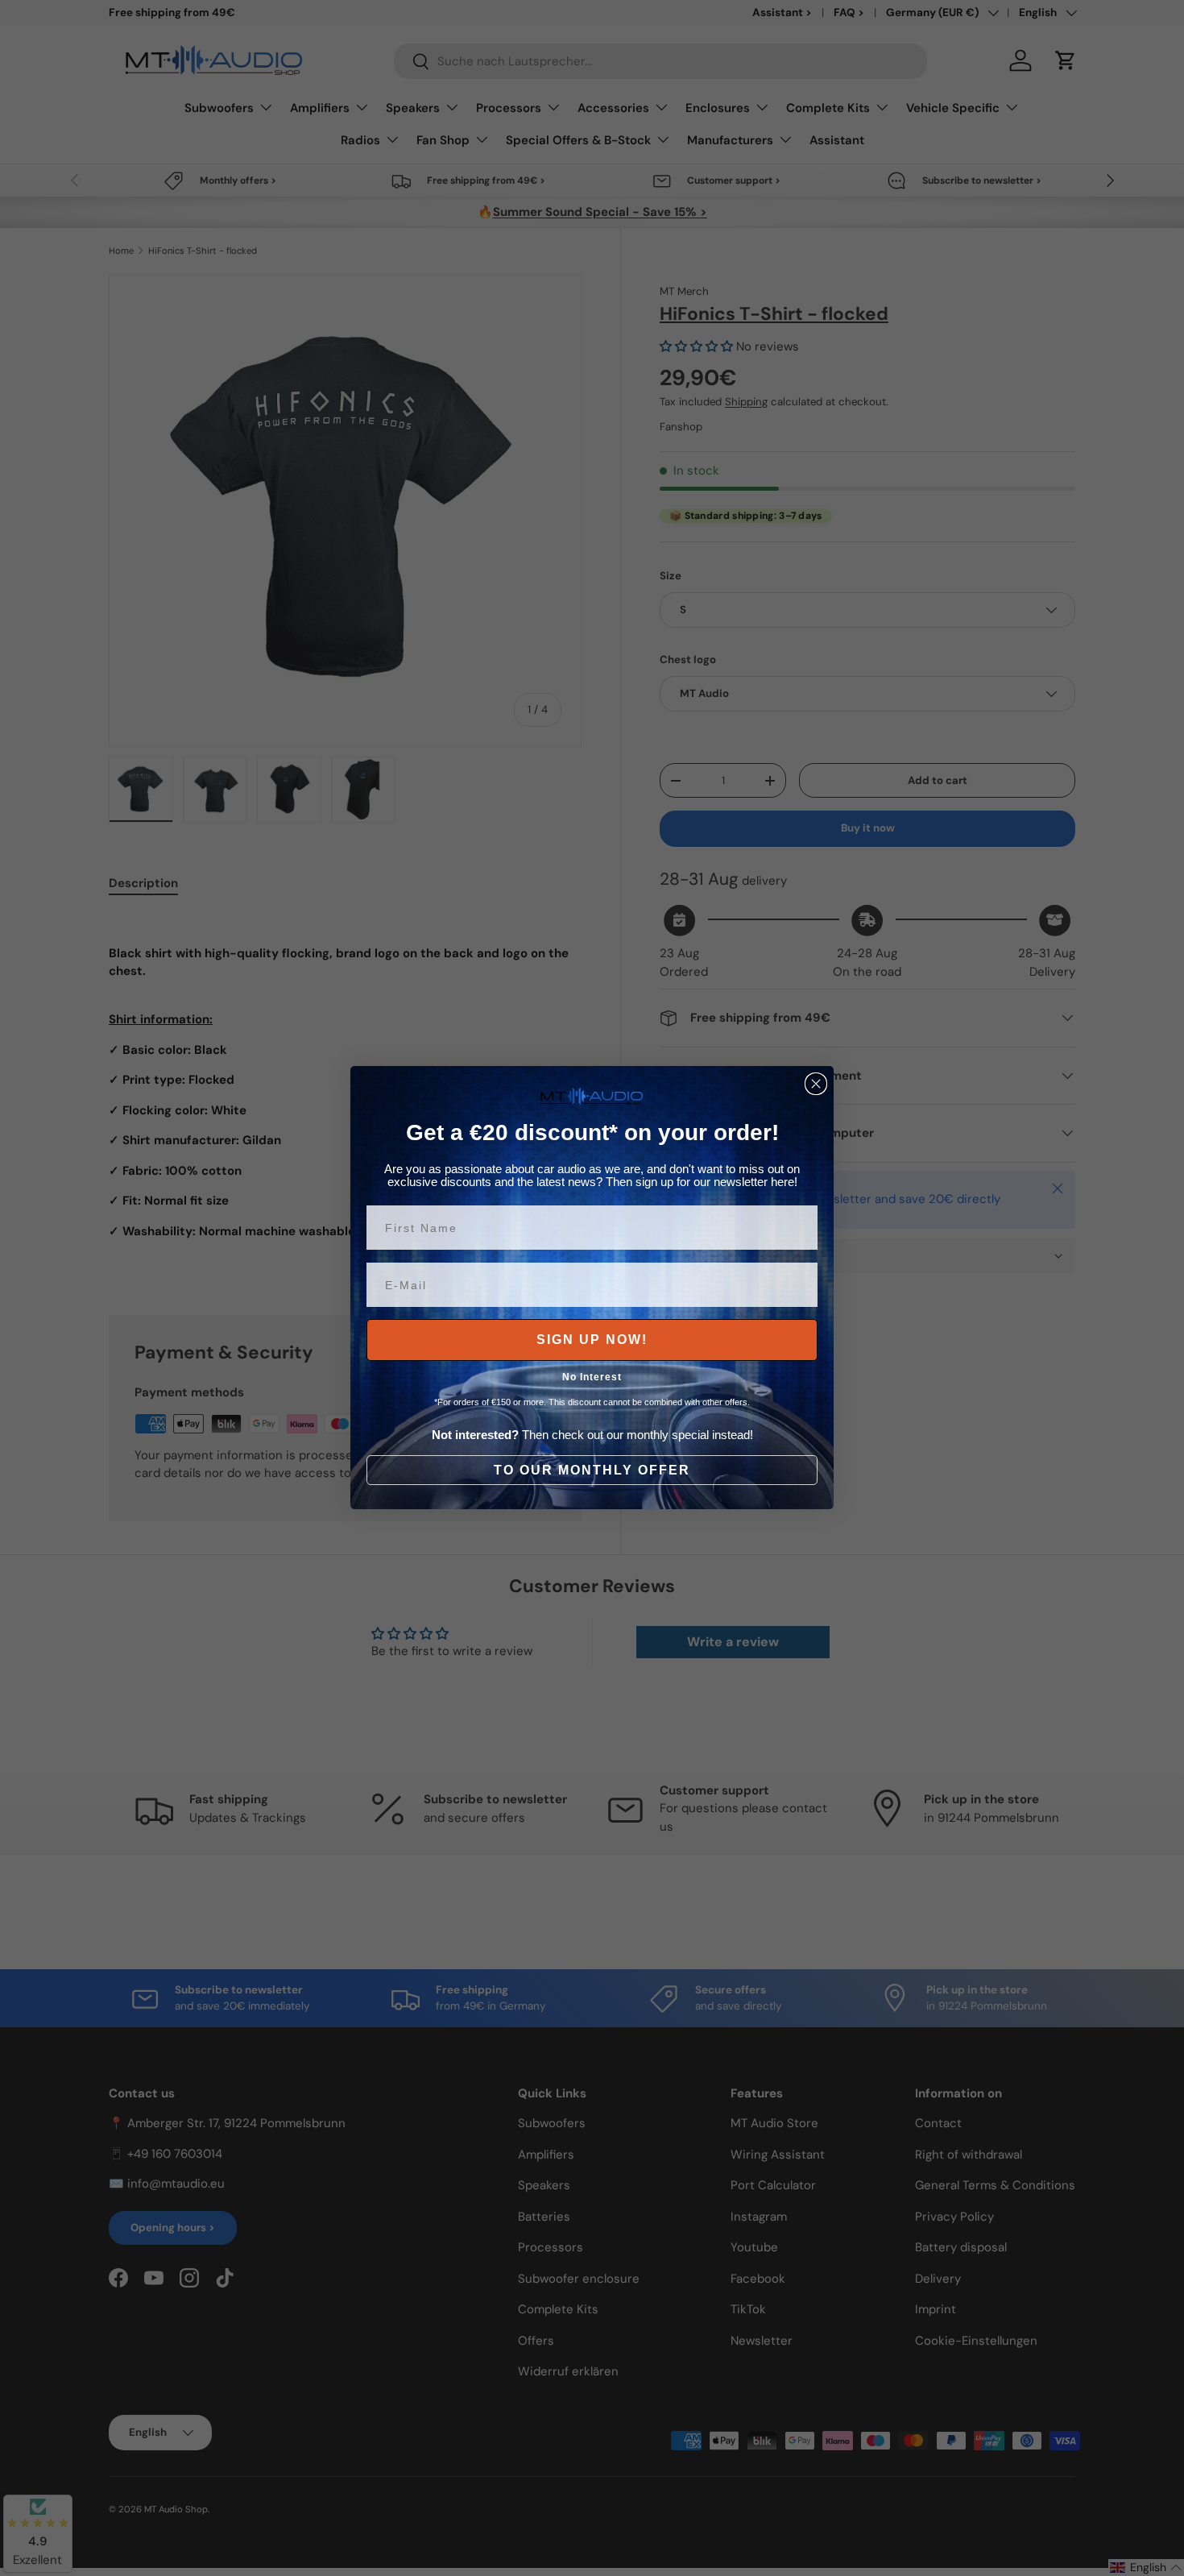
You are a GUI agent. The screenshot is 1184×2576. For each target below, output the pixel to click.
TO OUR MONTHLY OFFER (592, 1470)
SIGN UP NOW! (592, 1340)
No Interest (592, 1378)
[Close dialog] (816, 1084)
